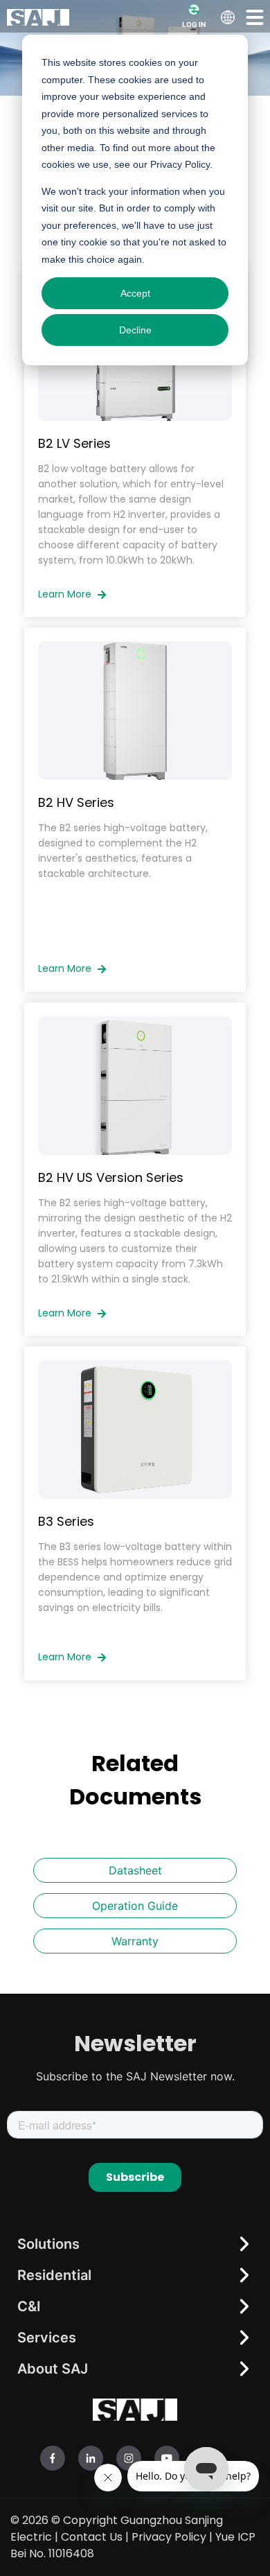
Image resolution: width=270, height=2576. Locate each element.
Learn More (66, 594)
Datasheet (135, 1870)
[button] (255, 17)
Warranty (135, 1941)
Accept (135, 293)
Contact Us (92, 2537)
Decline (135, 330)
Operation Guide (135, 1906)
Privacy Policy (169, 2537)
